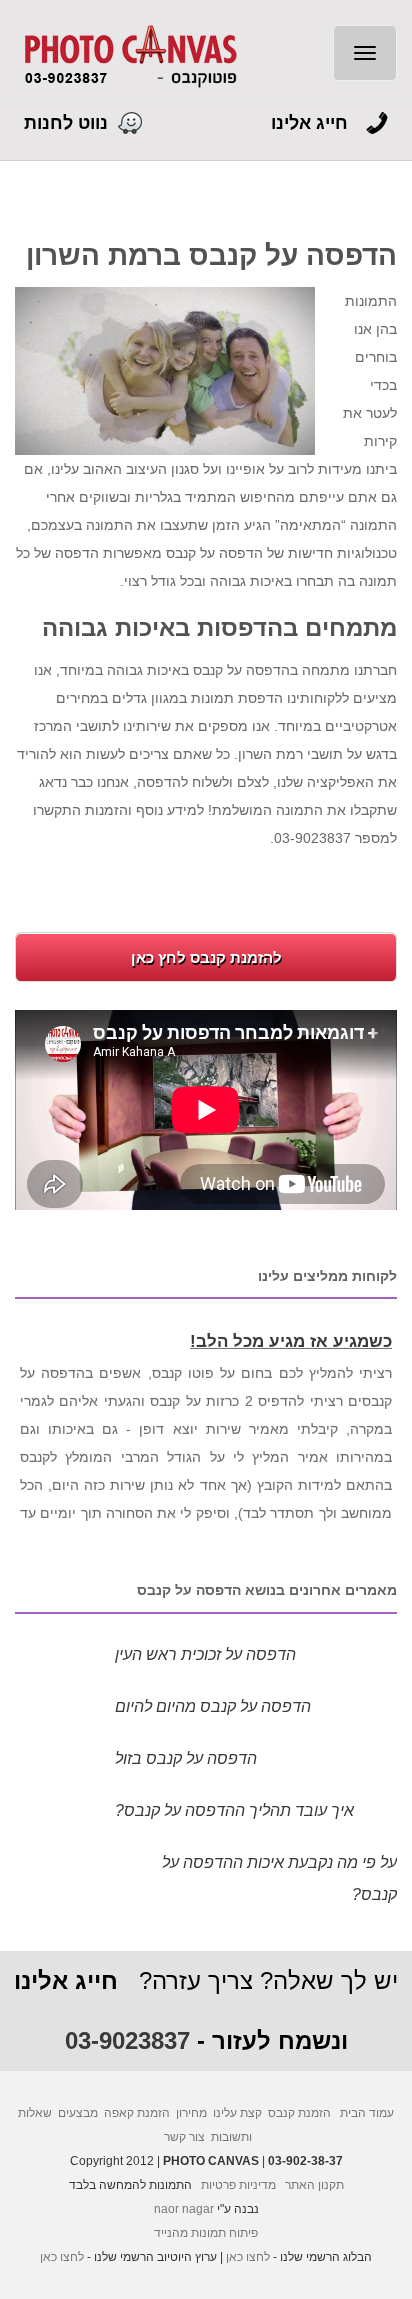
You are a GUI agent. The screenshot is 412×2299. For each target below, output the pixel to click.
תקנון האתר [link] (314, 2185)
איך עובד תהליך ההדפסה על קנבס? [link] (234, 1810)
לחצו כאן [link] (248, 2257)
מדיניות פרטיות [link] (238, 2185)
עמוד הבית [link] (367, 2113)
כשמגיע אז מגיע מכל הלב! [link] (291, 1338)
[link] (129, 55)
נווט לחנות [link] (66, 123)
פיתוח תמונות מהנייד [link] (206, 2233)
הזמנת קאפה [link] (137, 2113)
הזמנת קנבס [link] (299, 2113)
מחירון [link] (191, 2113)
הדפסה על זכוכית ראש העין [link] (205, 1654)
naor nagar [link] (184, 2209)
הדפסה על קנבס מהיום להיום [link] (213, 1706)
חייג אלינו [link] (309, 123)
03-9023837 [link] (127, 2040)
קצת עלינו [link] (237, 2113)
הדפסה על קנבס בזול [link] (186, 1758)
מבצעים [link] (78, 2113)
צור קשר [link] (184, 2137)
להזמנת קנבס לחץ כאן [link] (206, 957)
